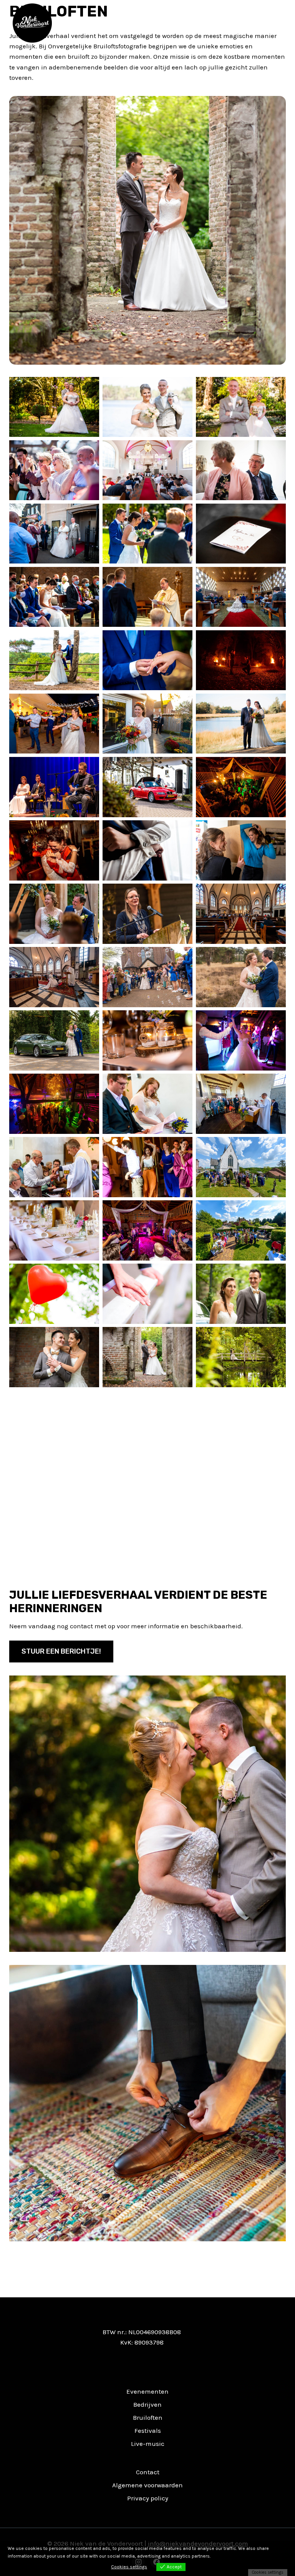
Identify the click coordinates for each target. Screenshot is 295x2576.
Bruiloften (148, 2417)
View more (223, 2556)
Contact (148, 2472)
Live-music (148, 2444)
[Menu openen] (278, 23)
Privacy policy (148, 2498)
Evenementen (147, 2391)
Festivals (148, 2431)
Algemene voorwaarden (147, 2485)
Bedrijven (147, 2404)
